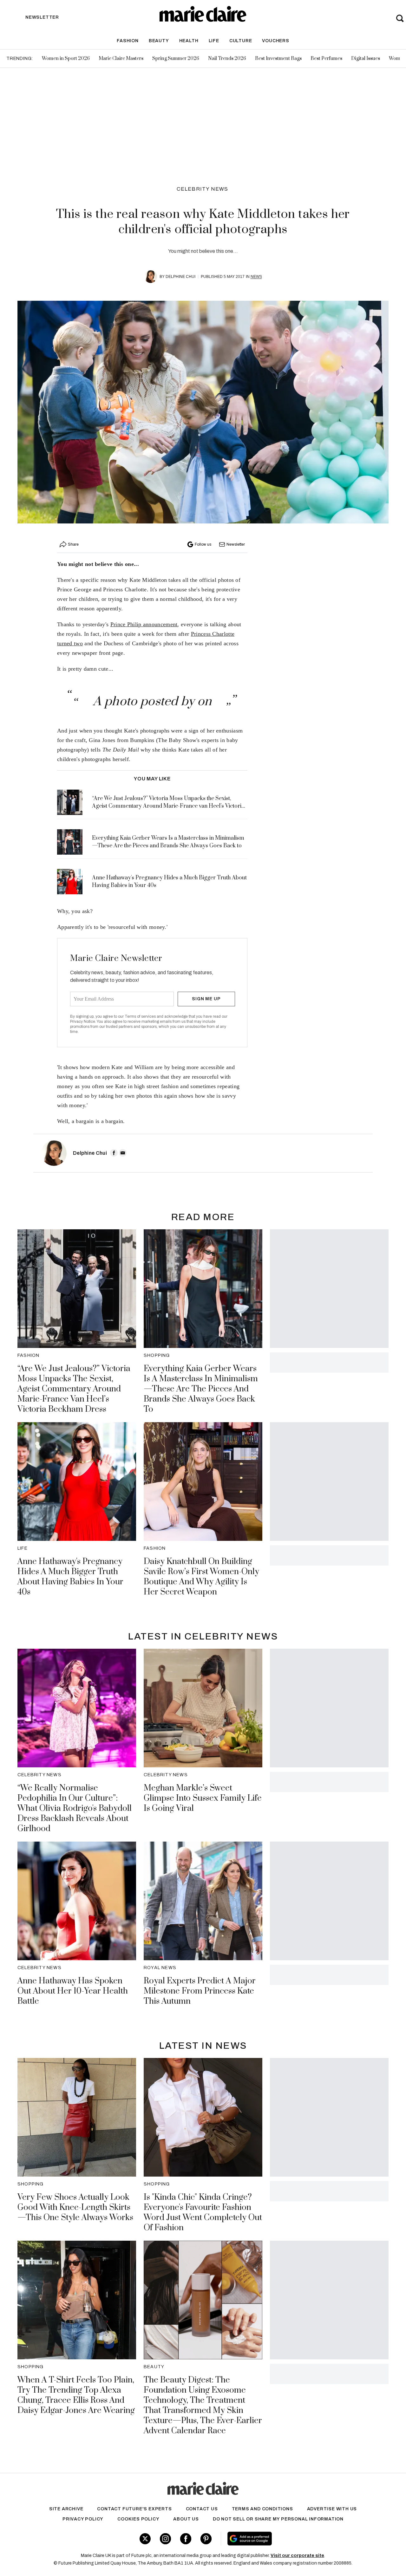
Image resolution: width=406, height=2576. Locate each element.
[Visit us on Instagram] (165, 2539)
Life (214, 41)
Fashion (128, 41)
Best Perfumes (326, 59)
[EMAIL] (123, 1153)
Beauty (159, 41)
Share (73, 544)
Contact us (202, 2509)
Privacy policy (83, 2519)
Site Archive (66, 2509)
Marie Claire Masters (121, 59)
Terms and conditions (262, 2509)
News (256, 277)
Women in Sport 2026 (66, 59)
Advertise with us (332, 2509)
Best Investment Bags (278, 59)
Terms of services (141, 1016)
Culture (241, 41)
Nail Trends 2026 (227, 59)
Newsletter (236, 544)
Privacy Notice (83, 1022)
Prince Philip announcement (144, 624)
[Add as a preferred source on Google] (288, 2539)
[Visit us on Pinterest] (206, 2539)
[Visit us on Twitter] (145, 2539)
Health (189, 41)
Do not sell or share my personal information (278, 2519)
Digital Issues (366, 59)
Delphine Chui (180, 277)
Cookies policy (138, 2519)
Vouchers (275, 41)
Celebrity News (203, 189)
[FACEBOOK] (114, 1153)
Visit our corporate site (297, 2556)
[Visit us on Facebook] (186, 2539)
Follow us (203, 544)
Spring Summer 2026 (176, 59)
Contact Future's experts (134, 2509)
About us (186, 2519)
